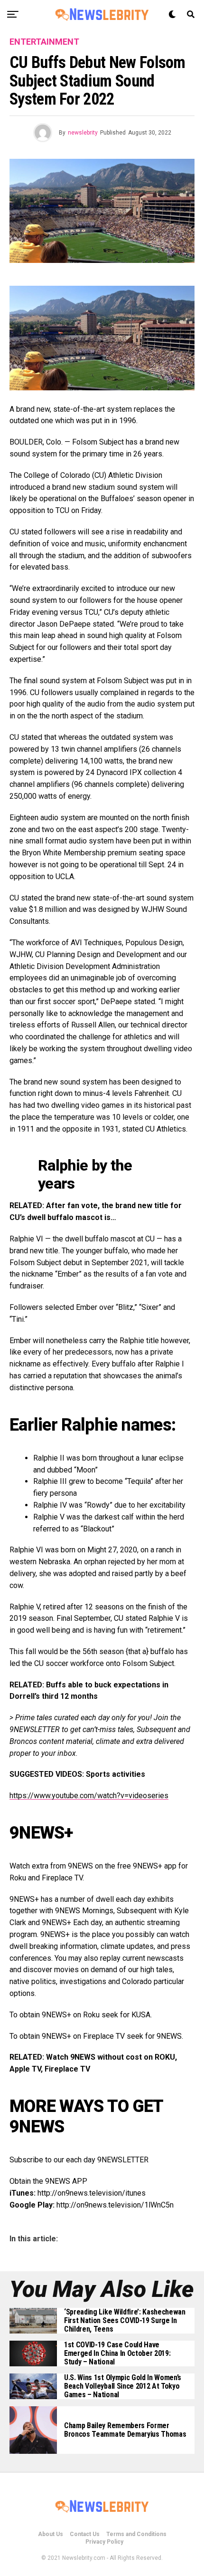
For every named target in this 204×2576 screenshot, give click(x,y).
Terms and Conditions (136, 2534)
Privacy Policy (104, 2542)
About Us (51, 2534)
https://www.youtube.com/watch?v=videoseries (89, 1796)
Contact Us (85, 2534)
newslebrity (83, 133)
